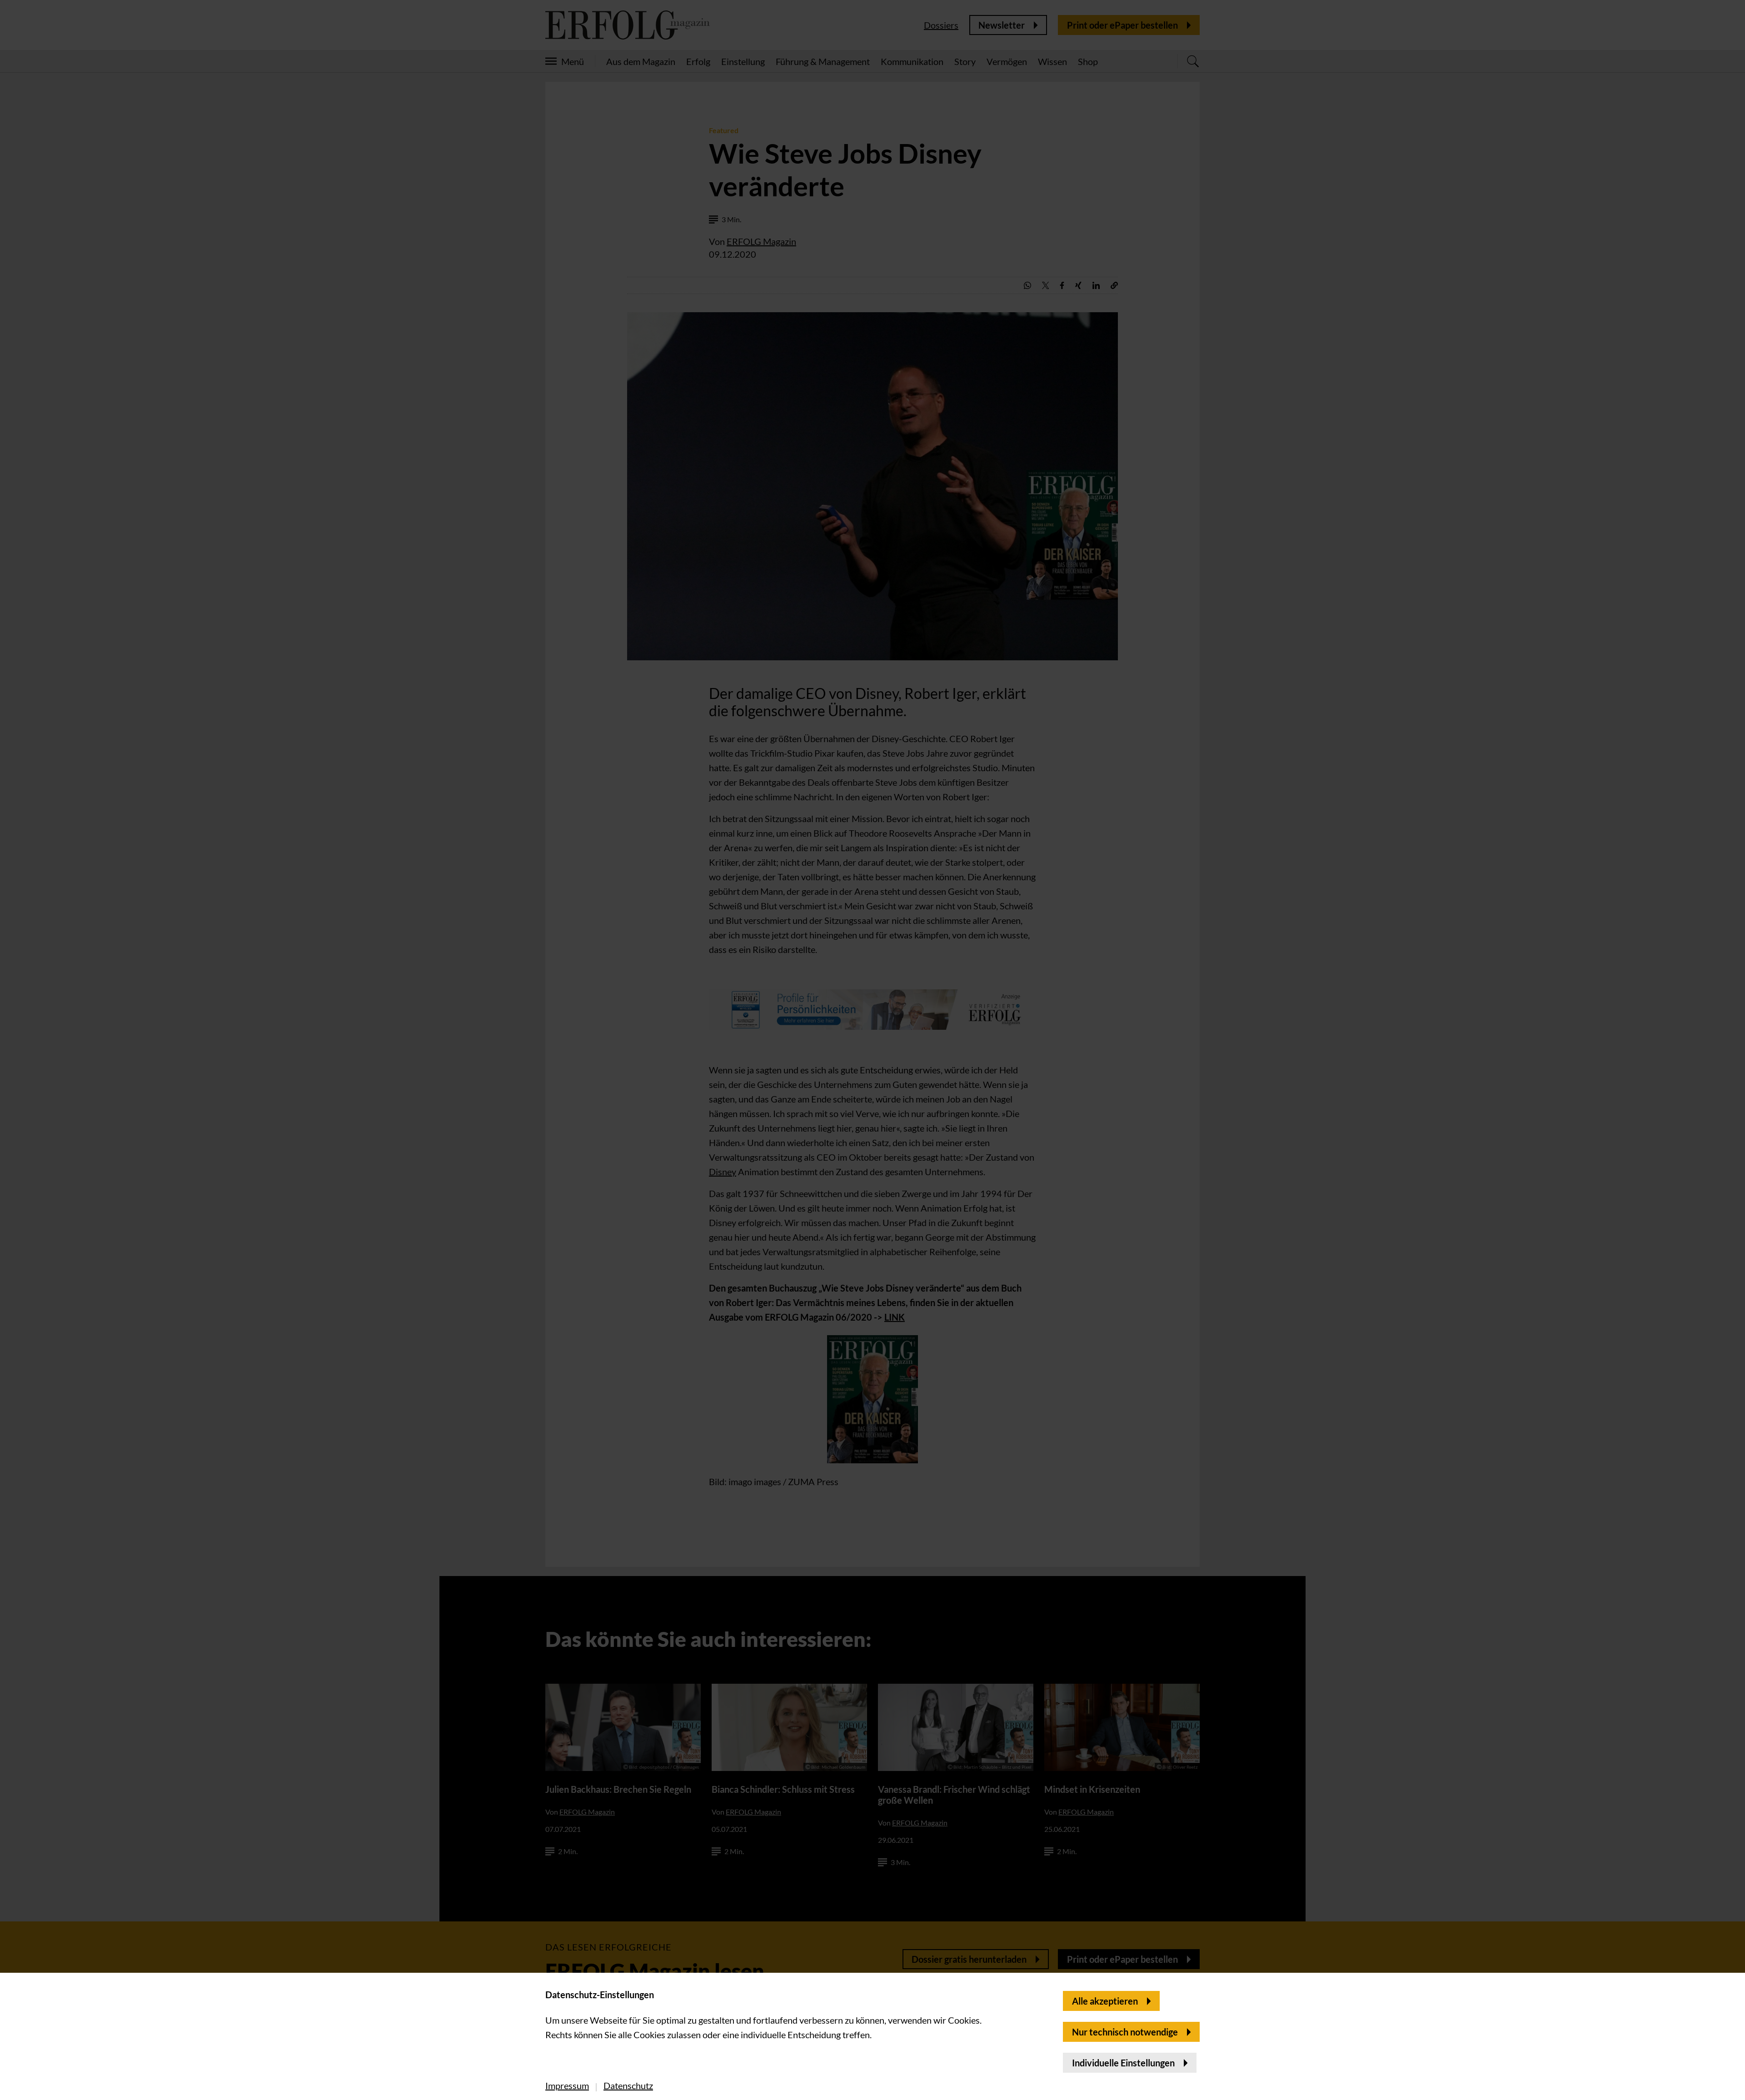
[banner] (872, 1050)
